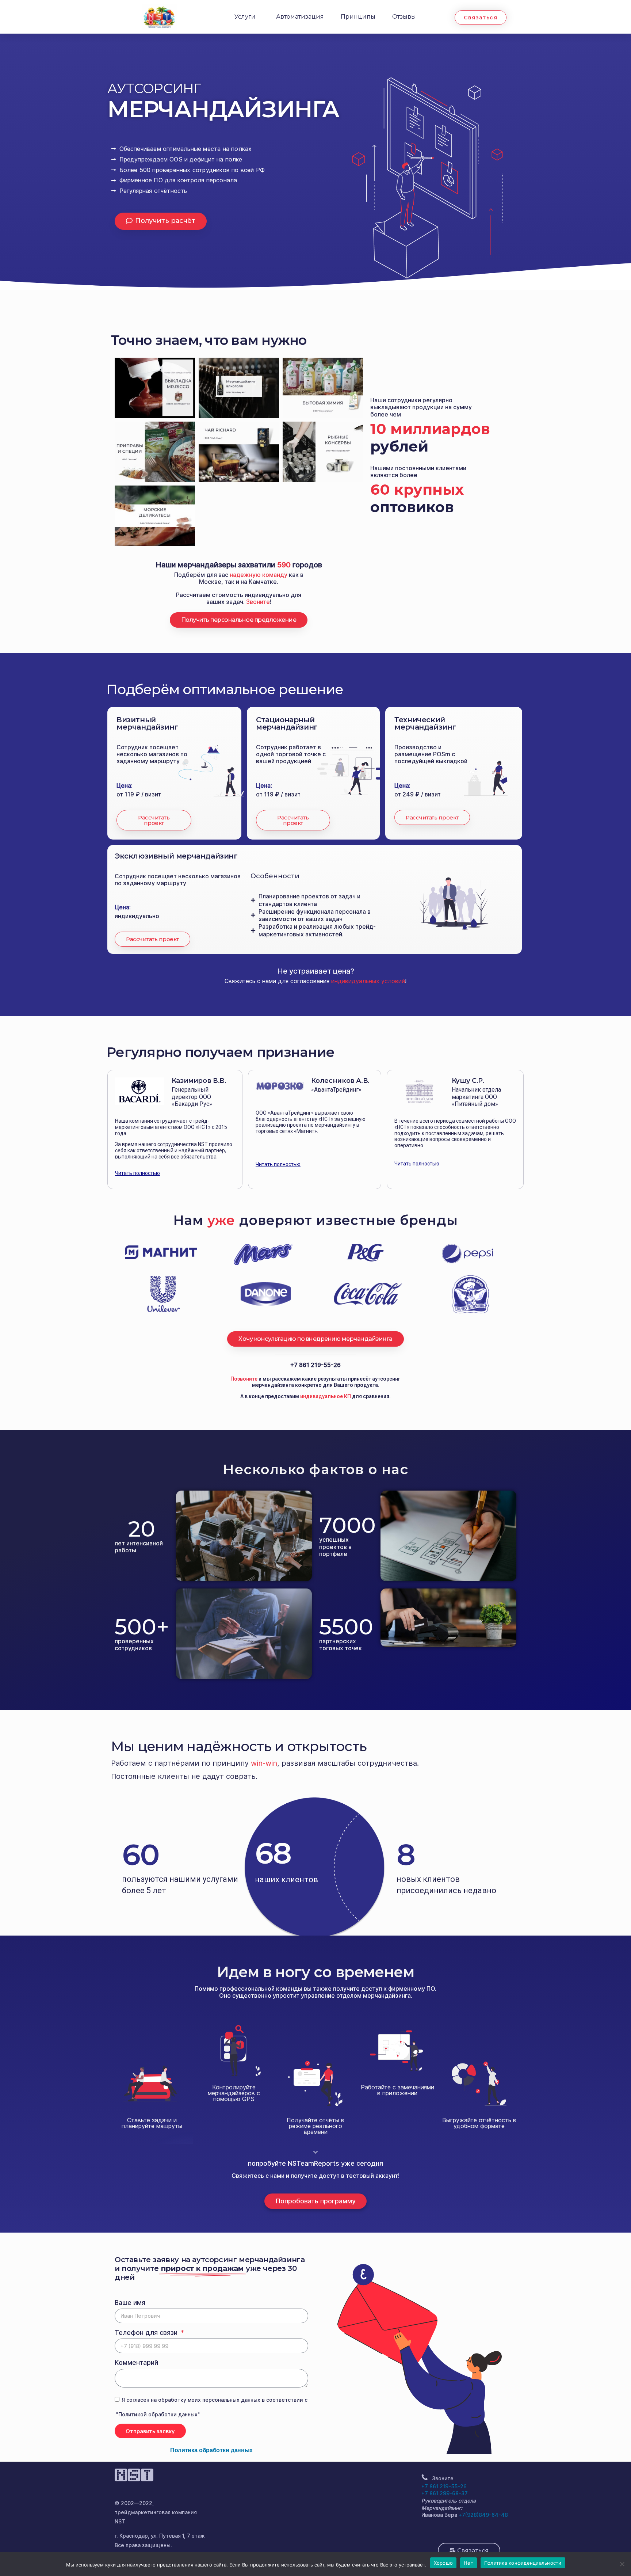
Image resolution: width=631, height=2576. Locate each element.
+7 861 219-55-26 (315, 1365)
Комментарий (136, 2362)
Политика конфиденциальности (523, 2563)
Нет (469, 2563)
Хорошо (443, 2563)
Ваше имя (130, 2303)
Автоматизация (300, 17)
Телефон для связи (147, 2333)
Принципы (358, 17)
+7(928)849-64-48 (483, 2515)
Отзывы (404, 17)
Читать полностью (137, 1173)
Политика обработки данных (211, 2450)
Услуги (245, 17)
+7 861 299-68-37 (445, 2493)
